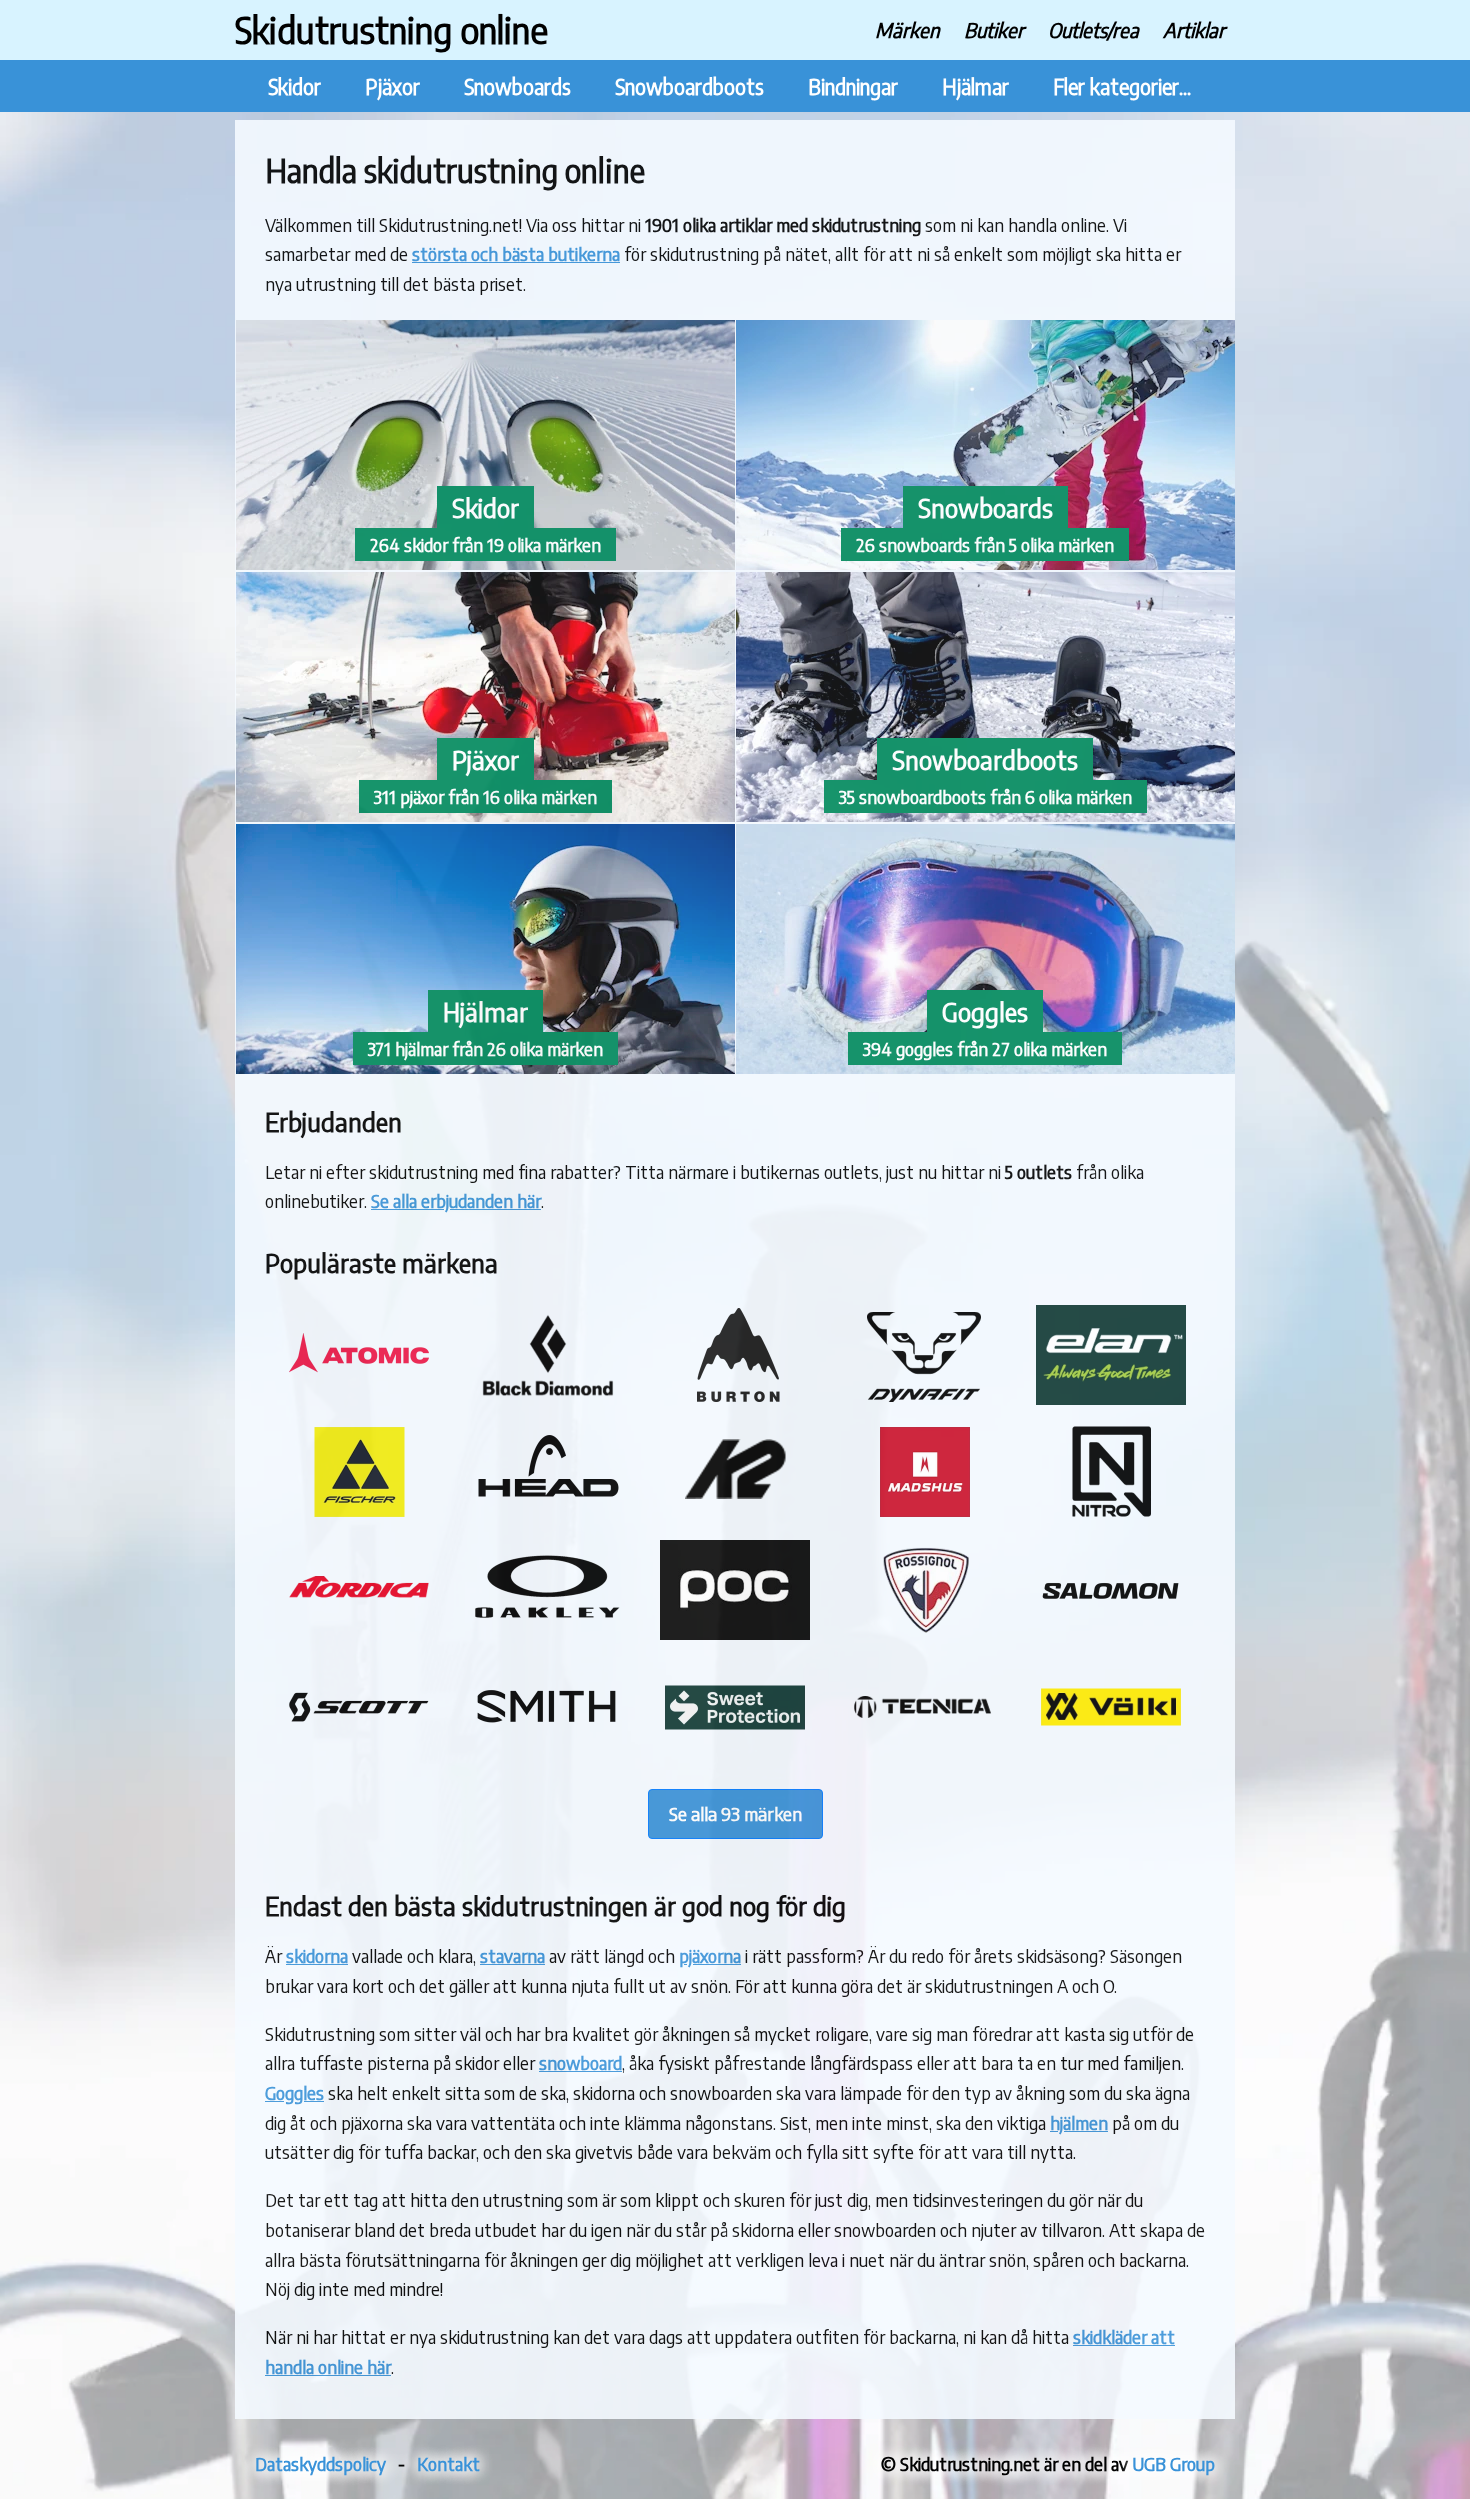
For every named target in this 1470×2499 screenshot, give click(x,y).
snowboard (580, 2062)
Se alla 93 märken (735, 1813)
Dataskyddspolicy (320, 2463)
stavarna (512, 1955)
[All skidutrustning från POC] (735, 1632)
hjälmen (1079, 2122)
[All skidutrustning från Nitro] (1111, 1514)
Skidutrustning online (391, 29)
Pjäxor (392, 86)
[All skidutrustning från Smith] (547, 1750)
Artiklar (1194, 29)
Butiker (994, 29)
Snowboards (517, 86)
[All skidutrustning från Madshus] (923, 1514)
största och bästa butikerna (516, 253)
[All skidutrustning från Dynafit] (923, 1397)
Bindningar (853, 86)
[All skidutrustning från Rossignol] (923, 1632)
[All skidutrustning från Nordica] (359, 1632)
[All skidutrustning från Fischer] (359, 1514)
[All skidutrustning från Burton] (735, 1397)
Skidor (294, 86)
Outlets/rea (1093, 29)
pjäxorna (710, 1955)
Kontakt (448, 2463)
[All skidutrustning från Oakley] (547, 1632)
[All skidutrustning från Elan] (1111, 1397)
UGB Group (1173, 2463)
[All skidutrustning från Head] (547, 1514)
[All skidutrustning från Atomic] (359, 1397)
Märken (907, 29)
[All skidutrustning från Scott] (359, 1750)
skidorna (317, 1955)
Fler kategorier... (1122, 86)
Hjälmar (975, 86)
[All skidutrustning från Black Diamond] (547, 1397)
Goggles (294, 2092)
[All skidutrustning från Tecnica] (923, 1750)
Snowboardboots (689, 86)
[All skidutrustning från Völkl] (1111, 1750)
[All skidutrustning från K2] (735, 1514)
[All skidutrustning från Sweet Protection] (735, 1750)
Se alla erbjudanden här (456, 1200)
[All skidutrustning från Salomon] (1111, 1632)
